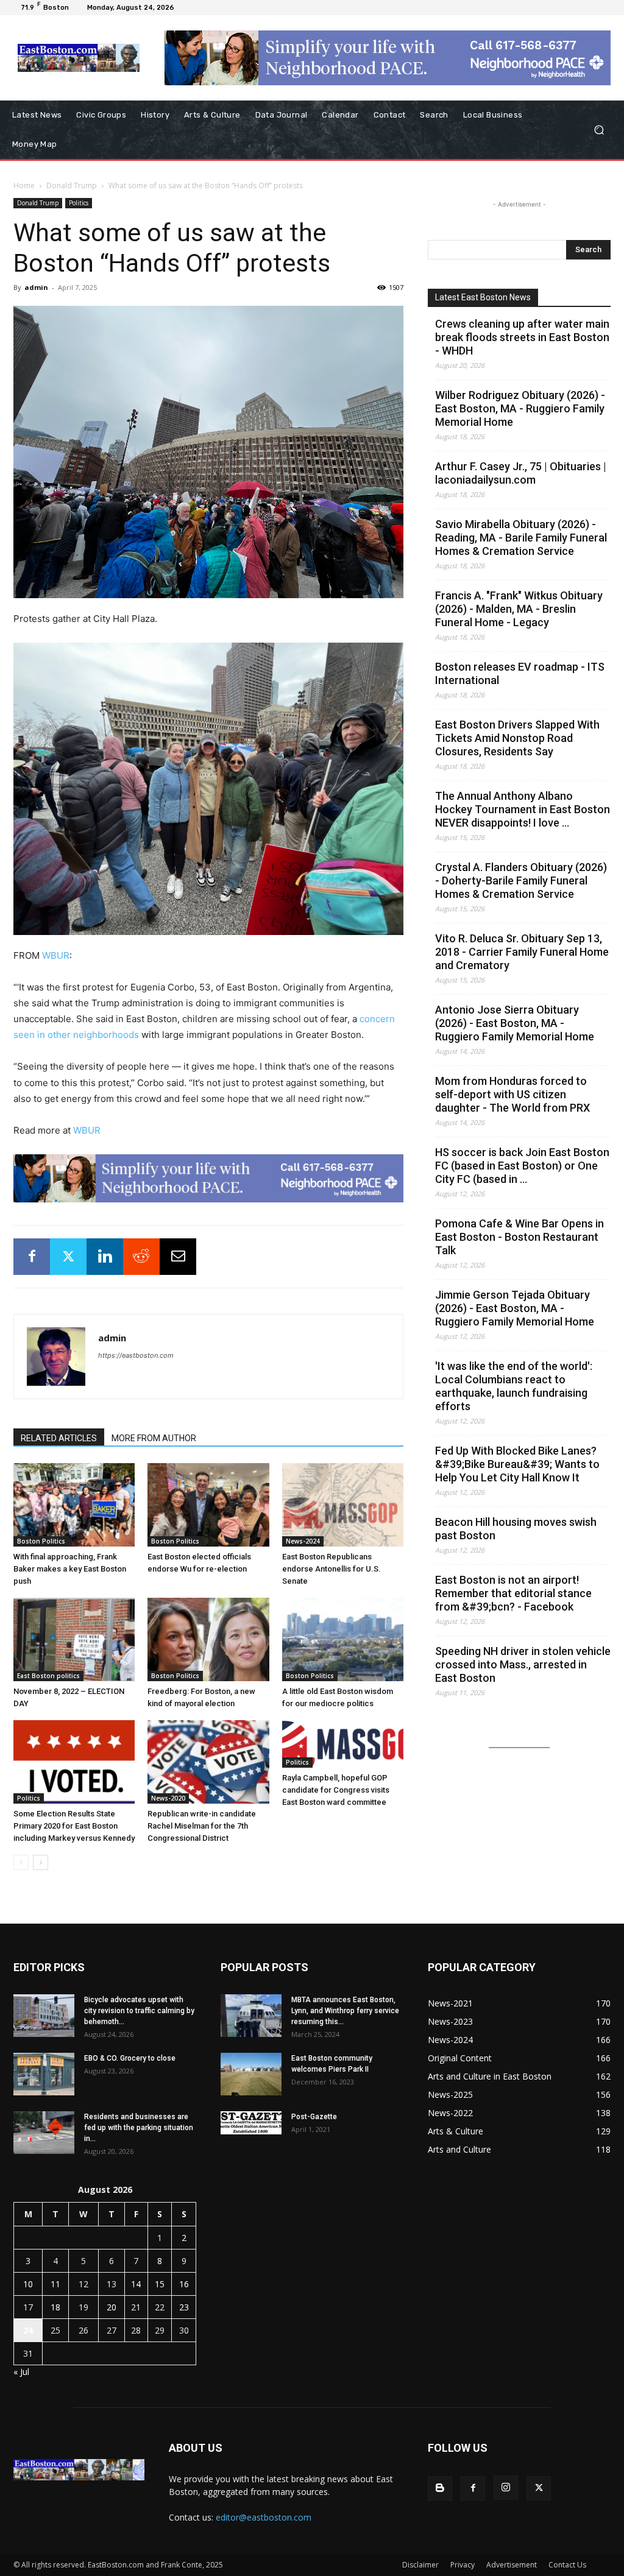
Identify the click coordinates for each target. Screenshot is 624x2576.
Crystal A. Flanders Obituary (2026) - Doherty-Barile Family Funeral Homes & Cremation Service (521, 880)
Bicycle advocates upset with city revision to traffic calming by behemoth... (139, 2011)
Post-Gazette (314, 2117)
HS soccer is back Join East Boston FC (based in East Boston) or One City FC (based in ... (522, 1166)
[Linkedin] (105, 1257)
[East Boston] (79, 58)
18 (55, 2307)
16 (184, 2284)
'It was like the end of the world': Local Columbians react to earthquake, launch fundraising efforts (514, 1386)
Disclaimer (420, 2565)
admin (36, 287)
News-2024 (303, 1541)
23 (184, 2307)
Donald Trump (72, 185)
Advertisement (512, 2565)
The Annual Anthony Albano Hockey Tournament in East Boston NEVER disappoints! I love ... (523, 809)
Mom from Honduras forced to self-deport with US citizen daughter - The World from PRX (512, 1094)
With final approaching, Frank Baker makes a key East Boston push (70, 1569)
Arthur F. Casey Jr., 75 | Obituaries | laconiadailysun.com (521, 473)
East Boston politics (48, 1676)
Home (24, 185)
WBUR (56, 955)
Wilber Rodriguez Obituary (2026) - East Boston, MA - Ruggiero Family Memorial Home (520, 408)
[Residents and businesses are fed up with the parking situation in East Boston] (44, 2133)
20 (112, 2307)
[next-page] (41, 1862)
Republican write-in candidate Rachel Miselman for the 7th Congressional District (202, 1826)
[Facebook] (32, 1257)
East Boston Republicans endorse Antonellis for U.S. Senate (331, 1569)
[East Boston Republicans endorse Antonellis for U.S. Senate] (343, 1505)
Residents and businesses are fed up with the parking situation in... (139, 2128)
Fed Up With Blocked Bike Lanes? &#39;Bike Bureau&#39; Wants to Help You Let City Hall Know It (517, 1464)
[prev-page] (21, 1862)
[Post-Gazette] (251, 2123)
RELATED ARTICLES (59, 1438)
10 (28, 2284)
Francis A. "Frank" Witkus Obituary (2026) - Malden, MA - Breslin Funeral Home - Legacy (519, 609)
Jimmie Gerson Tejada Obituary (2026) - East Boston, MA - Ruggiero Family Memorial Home (515, 1308)
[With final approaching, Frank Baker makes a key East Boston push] (74, 1505)
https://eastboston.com (136, 1355)
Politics (79, 203)
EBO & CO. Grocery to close (130, 2058)
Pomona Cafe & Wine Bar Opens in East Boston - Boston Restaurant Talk (519, 1237)
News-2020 (168, 1798)
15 (160, 2284)
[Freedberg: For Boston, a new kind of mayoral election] (208, 1639)
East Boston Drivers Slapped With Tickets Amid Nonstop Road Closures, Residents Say (517, 738)
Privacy (463, 2565)
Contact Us (567, 2565)
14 (136, 2284)
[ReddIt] (141, 1257)
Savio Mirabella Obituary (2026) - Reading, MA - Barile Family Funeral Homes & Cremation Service (521, 538)
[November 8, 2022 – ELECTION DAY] (74, 1639)
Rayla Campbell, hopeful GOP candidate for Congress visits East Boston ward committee (336, 1790)
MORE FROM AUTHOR (154, 1438)
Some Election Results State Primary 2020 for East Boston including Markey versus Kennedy (74, 1826)
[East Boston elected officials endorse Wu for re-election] (208, 1505)
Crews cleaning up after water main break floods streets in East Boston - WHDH (522, 337)
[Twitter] (68, 1257)
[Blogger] (440, 2488)
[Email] (178, 1257)
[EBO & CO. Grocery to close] (44, 2074)
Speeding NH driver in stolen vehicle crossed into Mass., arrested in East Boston (523, 1664)
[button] (599, 130)
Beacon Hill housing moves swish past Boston (516, 1529)
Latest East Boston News (483, 297)
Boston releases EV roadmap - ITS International (520, 673)
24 (28, 2330)
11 (55, 2284)
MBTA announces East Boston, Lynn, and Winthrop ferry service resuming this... (345, 2011)
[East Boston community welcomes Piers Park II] (251, 2074)
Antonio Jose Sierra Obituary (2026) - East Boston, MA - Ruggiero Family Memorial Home (515, 1023)
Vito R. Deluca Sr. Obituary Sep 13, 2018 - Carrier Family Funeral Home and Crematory (522, 952)
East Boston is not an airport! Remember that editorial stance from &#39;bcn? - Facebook (513, 1593)
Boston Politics (41, 1541)
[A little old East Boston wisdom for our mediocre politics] (343, 1639)
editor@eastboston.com (264, 2517)
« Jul (21, 2372)
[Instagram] (506, 2488)
